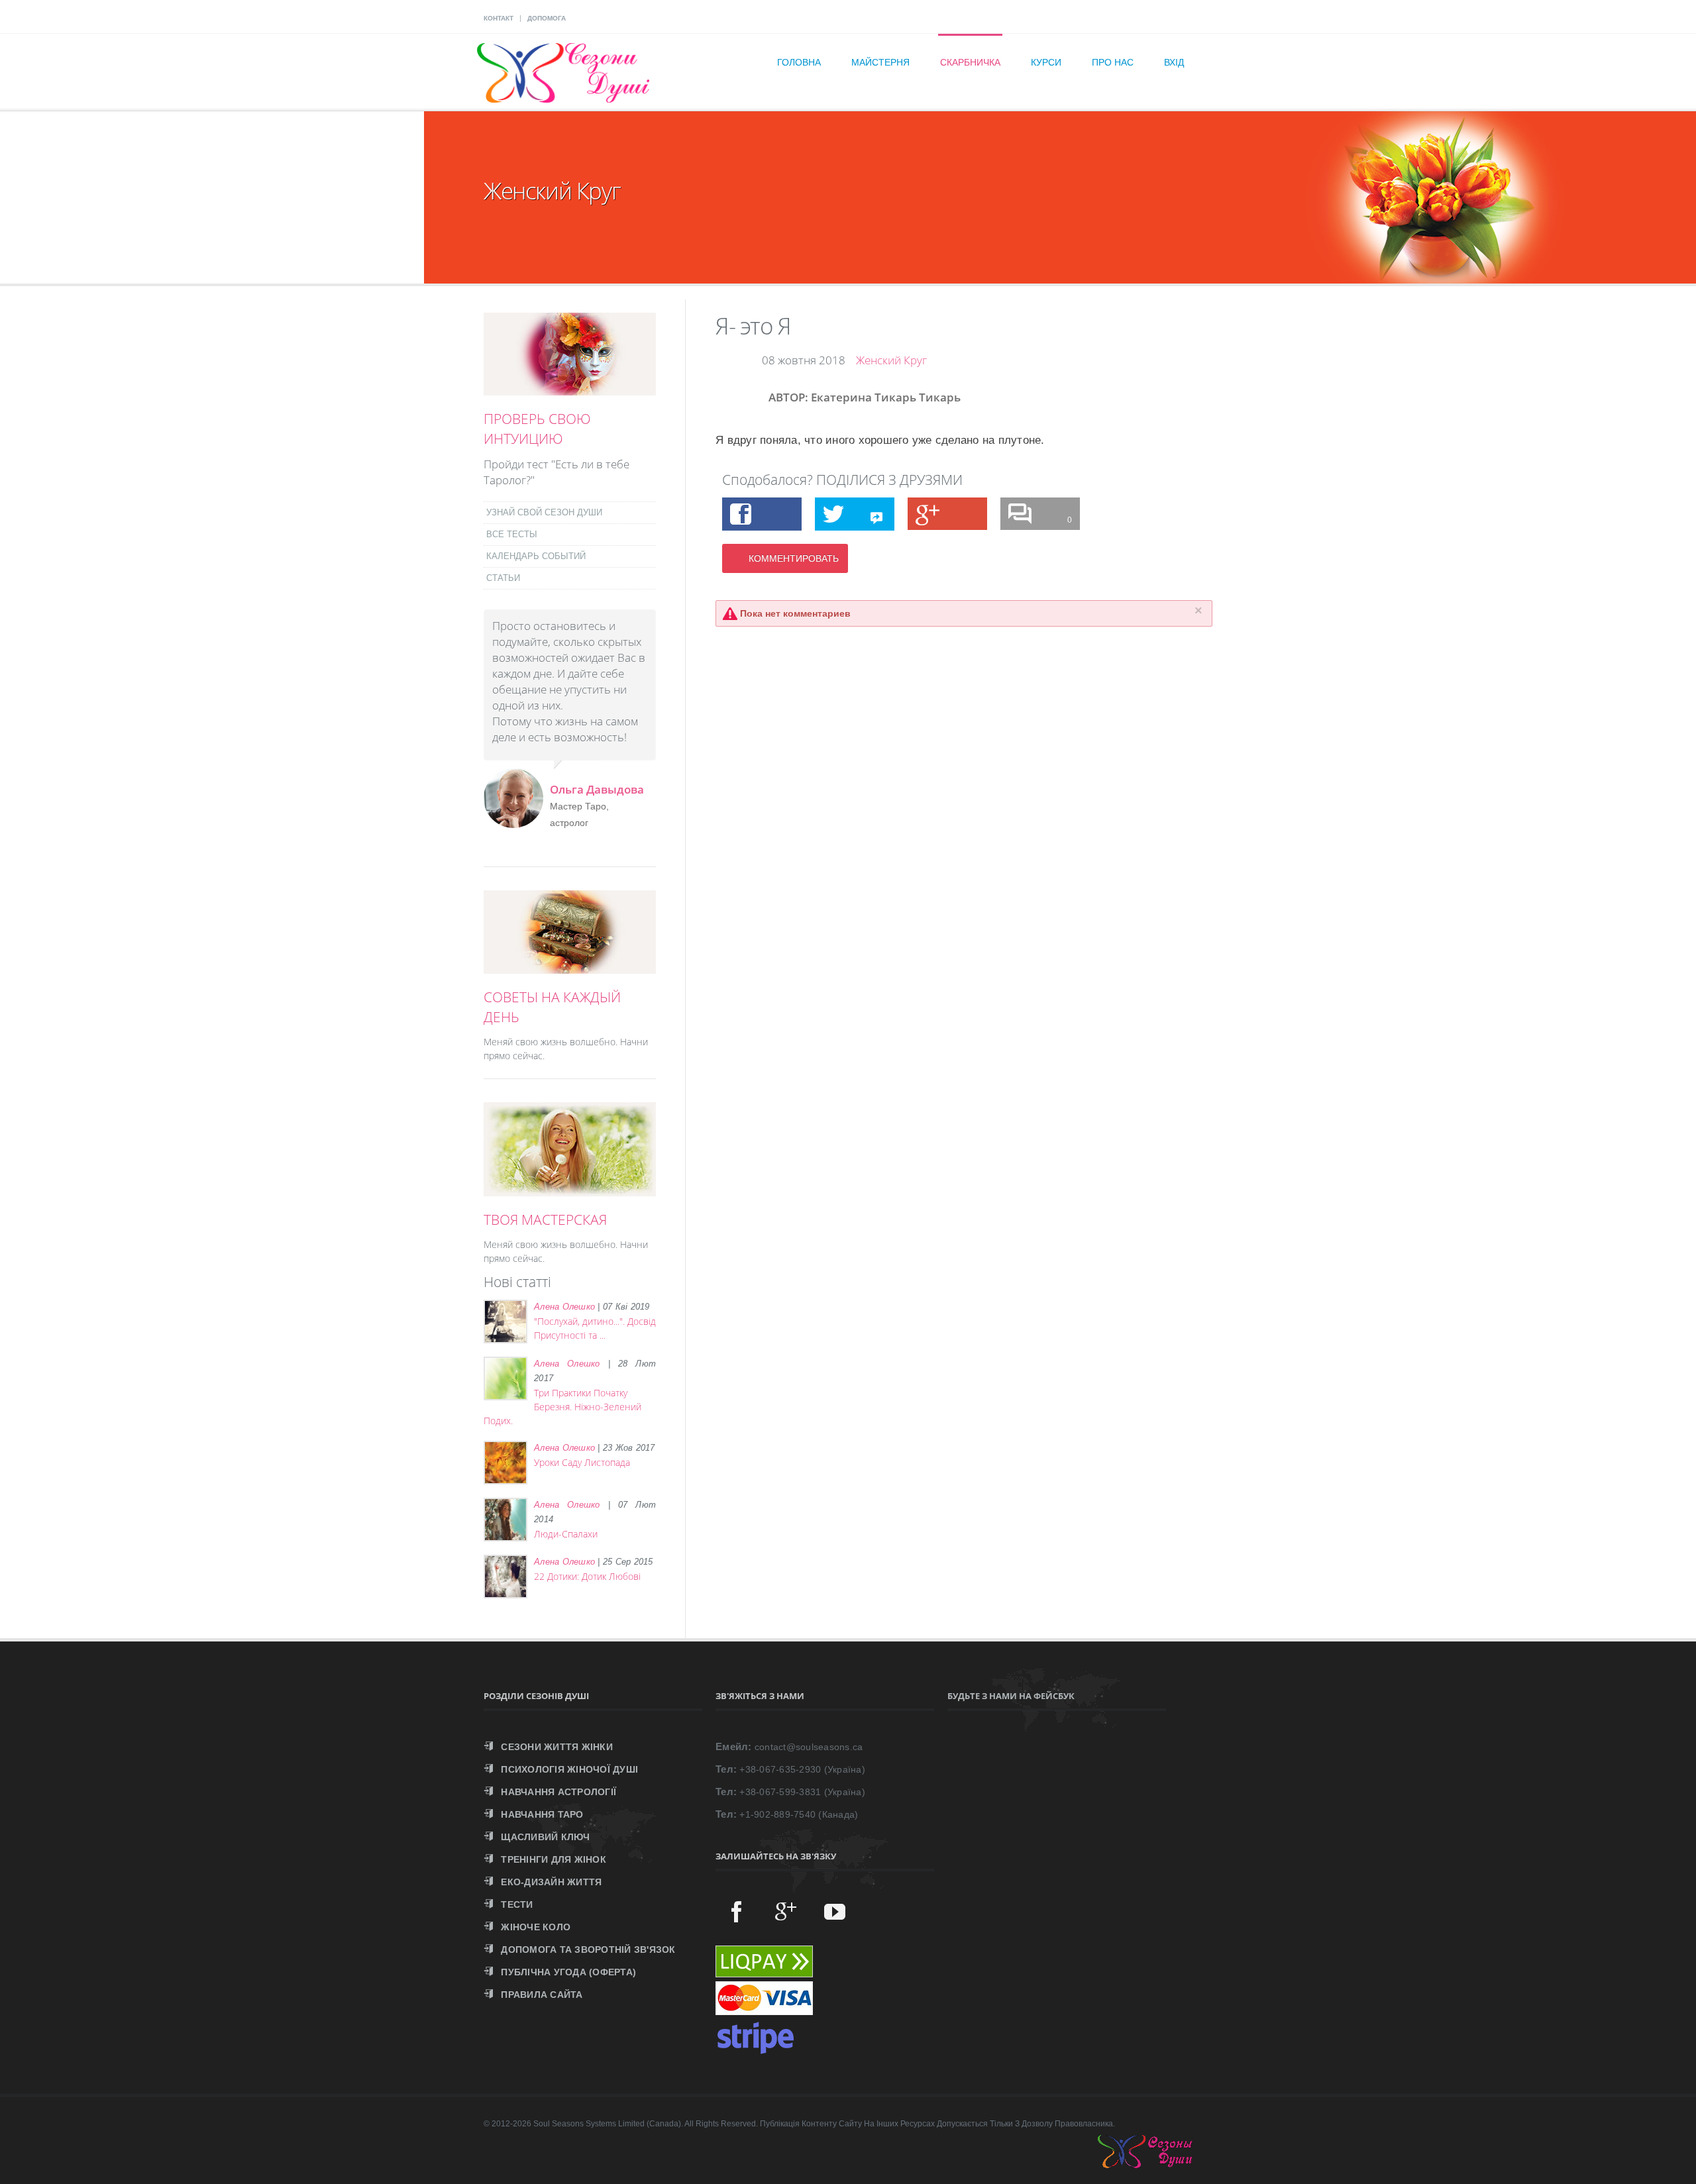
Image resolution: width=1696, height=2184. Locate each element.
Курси (1046, 62)
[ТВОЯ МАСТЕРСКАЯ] (570, 1189)
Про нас (1113, 62)
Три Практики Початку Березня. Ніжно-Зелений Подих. (562, 1407)
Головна (799, 62)
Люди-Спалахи (566, 1534)
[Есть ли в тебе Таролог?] (570, 388)
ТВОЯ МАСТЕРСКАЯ (545, 1220)
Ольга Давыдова (597, 789)
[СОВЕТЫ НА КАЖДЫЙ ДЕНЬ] (570, 966)
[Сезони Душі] (1158, 2165)
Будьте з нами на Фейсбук (1011, 1696)
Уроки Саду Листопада (582, 1462)
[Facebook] (737, 1911)
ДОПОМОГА (547, 18)
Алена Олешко (564, 1307)
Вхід (1174, 62)
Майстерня (880, 62)
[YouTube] (835, 1911)
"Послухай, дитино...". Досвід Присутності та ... (595, 1328)
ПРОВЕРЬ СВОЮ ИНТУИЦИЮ (537, 429)
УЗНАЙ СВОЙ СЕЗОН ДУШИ (544, 512)
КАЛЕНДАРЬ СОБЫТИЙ (536, 556)
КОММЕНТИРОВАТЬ (794, 558)
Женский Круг (891, 360)
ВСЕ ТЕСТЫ (512, 534)
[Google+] (786, 1911)
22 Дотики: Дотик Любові (587, 1576)
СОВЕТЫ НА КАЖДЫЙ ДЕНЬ (552, 1007)
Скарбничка (970, 62)
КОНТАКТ (499, 18)
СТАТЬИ (503, 578)
